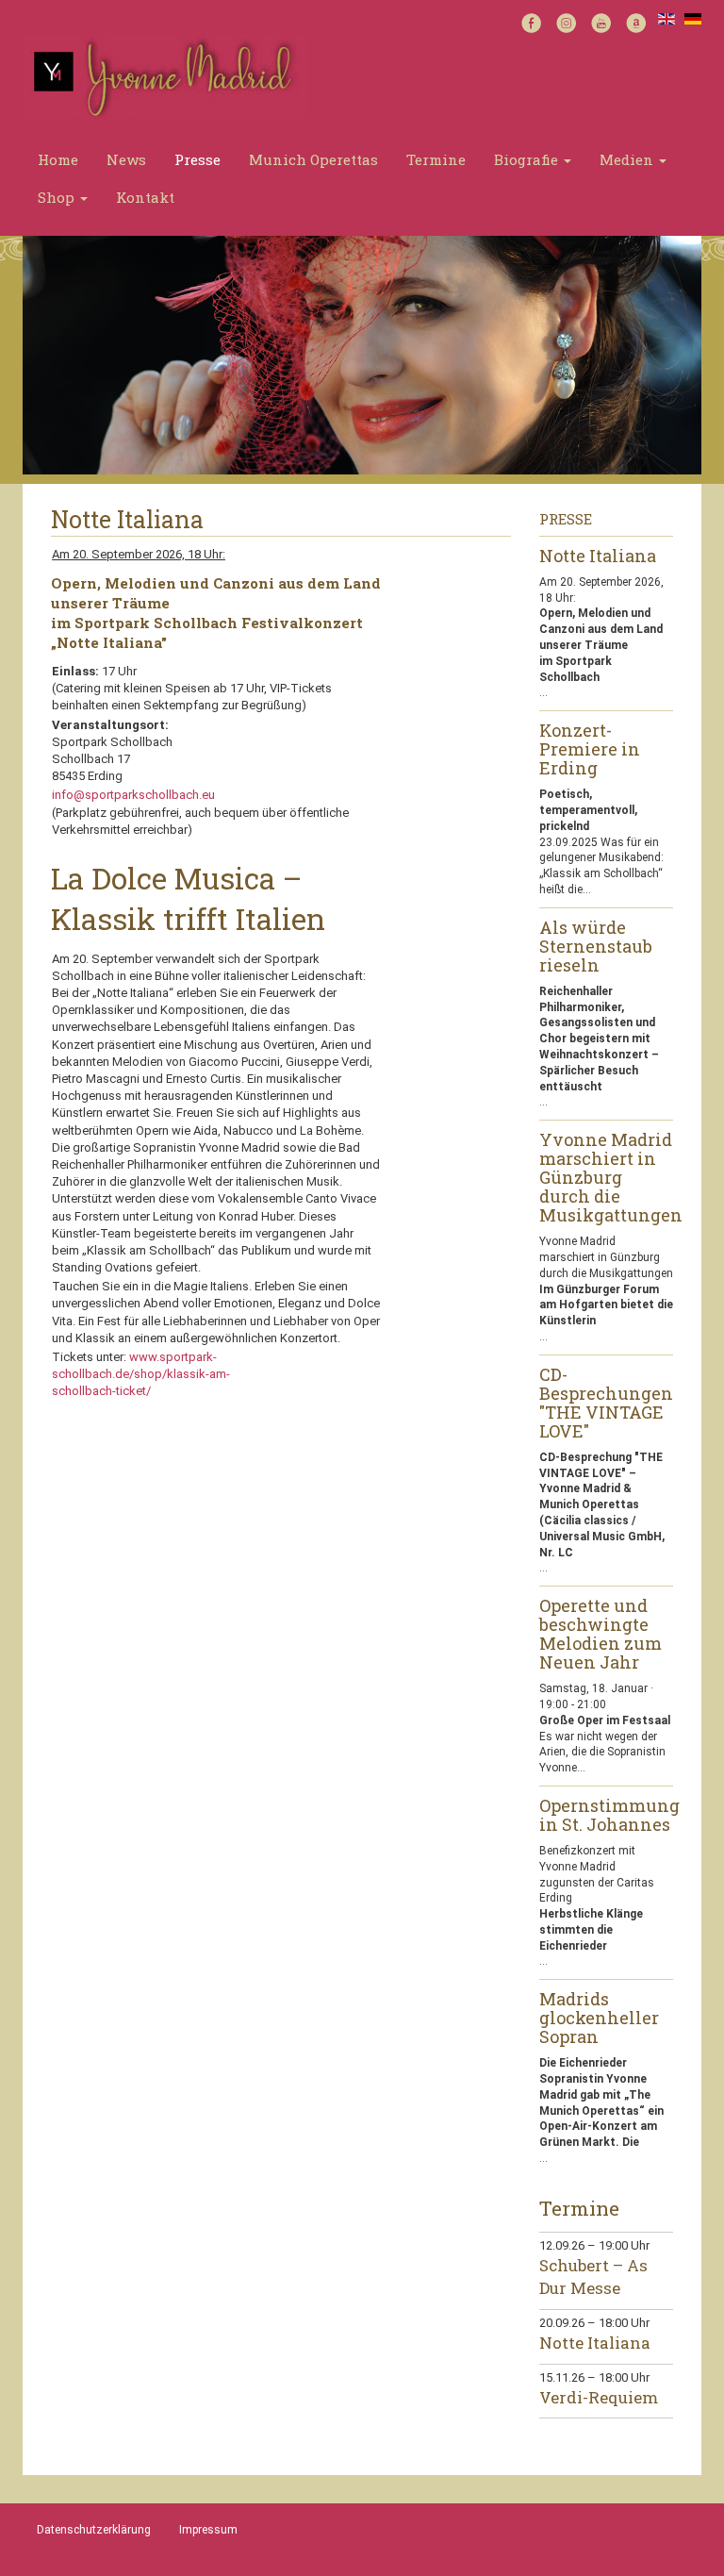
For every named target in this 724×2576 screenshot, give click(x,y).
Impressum (208, 2530)
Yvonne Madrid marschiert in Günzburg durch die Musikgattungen (607, 1178)
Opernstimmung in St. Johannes (607, 1816)
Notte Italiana (598, 557)
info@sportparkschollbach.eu (135, 795)
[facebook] (531, 21)
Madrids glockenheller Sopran (599, 2019)
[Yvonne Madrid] (165, 76)
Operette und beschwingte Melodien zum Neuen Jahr (601, 1635)
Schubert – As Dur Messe (593, 2277)
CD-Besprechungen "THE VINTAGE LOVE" (606, 1404)
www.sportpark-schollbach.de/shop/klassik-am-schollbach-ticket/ (141, 1374)
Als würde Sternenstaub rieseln (596, 947)
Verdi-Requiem (599, 2397)
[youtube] (601, 21)
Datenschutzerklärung (94, 2530)
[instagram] (566, 21)
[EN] (666, 17)
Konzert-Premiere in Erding (590, 750)
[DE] (693, 17)
